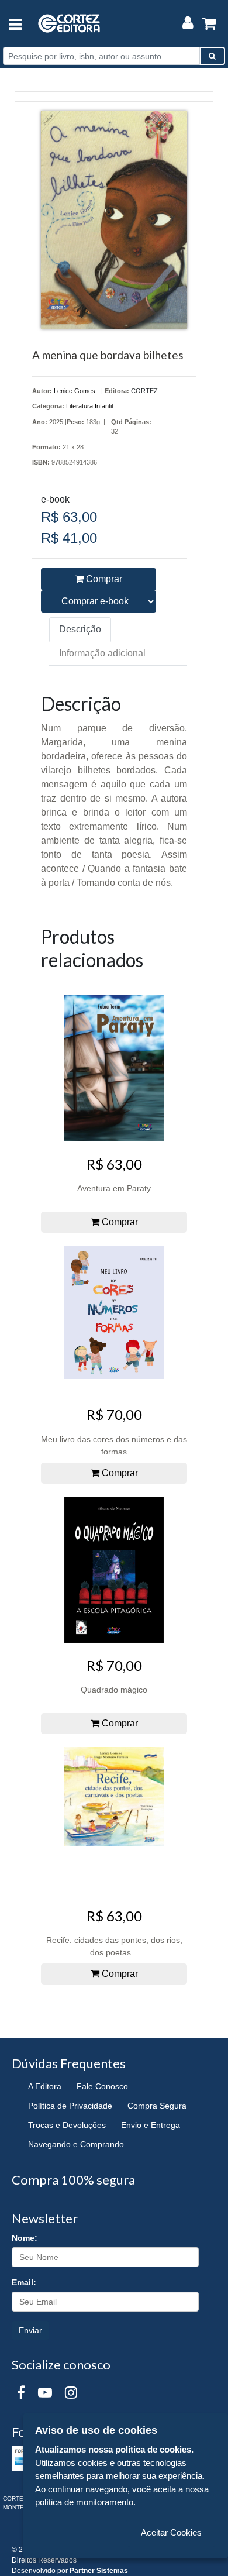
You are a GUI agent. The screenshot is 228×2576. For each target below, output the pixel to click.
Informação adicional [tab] (102, 653)
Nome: (25, 2238)
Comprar (103, 579)
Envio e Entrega (151, 2125)
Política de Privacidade (70, 2106)
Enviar (30, 2330)
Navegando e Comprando (76, 2144)
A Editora (45, 2086)
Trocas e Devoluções (67, 2125)
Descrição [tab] (80, 629)
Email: (24, 2282)
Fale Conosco (102, 2086)
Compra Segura (157, 2106)
